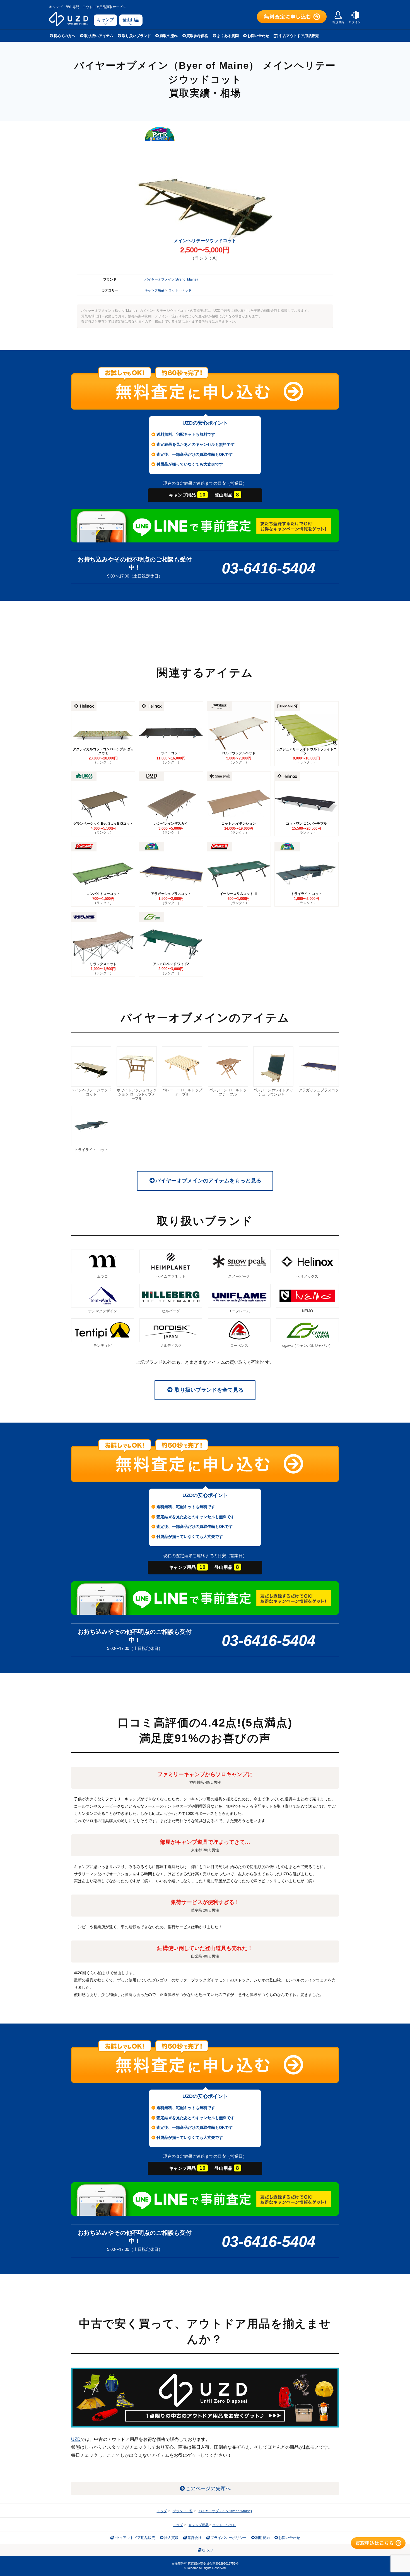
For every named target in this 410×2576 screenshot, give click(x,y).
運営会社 (194, 2538)
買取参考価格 (197, 36)
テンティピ (102, 1346)
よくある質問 (228, 36)
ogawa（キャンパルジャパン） (307, 1346)
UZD (76, 2439)
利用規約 (262, 2538)
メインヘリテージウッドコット (91, 1092)
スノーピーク (239, 1276)
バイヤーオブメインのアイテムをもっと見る (208, 1181)
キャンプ (105, 20)
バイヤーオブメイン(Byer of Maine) (171, 279)
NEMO (307, 1311)
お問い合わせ (258, 36)
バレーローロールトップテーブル (182, 1092)
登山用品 (131, 20)
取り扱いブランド (136, 36)
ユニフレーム (239, 1311)
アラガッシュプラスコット (319, 1092)
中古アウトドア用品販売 (298, 36)
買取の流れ (169, 36)
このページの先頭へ (208, 2489)
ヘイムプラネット (171, 1276)
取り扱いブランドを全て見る (208, 1390)
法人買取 (171, 2538)
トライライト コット (91, 1150)
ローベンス (239, 1346)
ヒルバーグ (171, 1311)
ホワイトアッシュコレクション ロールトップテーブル (137, 1094)
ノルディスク (171, 1346)
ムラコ (102, 1276)
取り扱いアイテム (99, 36)
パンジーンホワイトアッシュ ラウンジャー (273, 1092)
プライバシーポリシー (228, 2538)
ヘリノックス (307, 1276)
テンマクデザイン (103, 1311)
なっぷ (207, 2550)
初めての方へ (64, 36)
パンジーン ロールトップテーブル (228, 1092)
